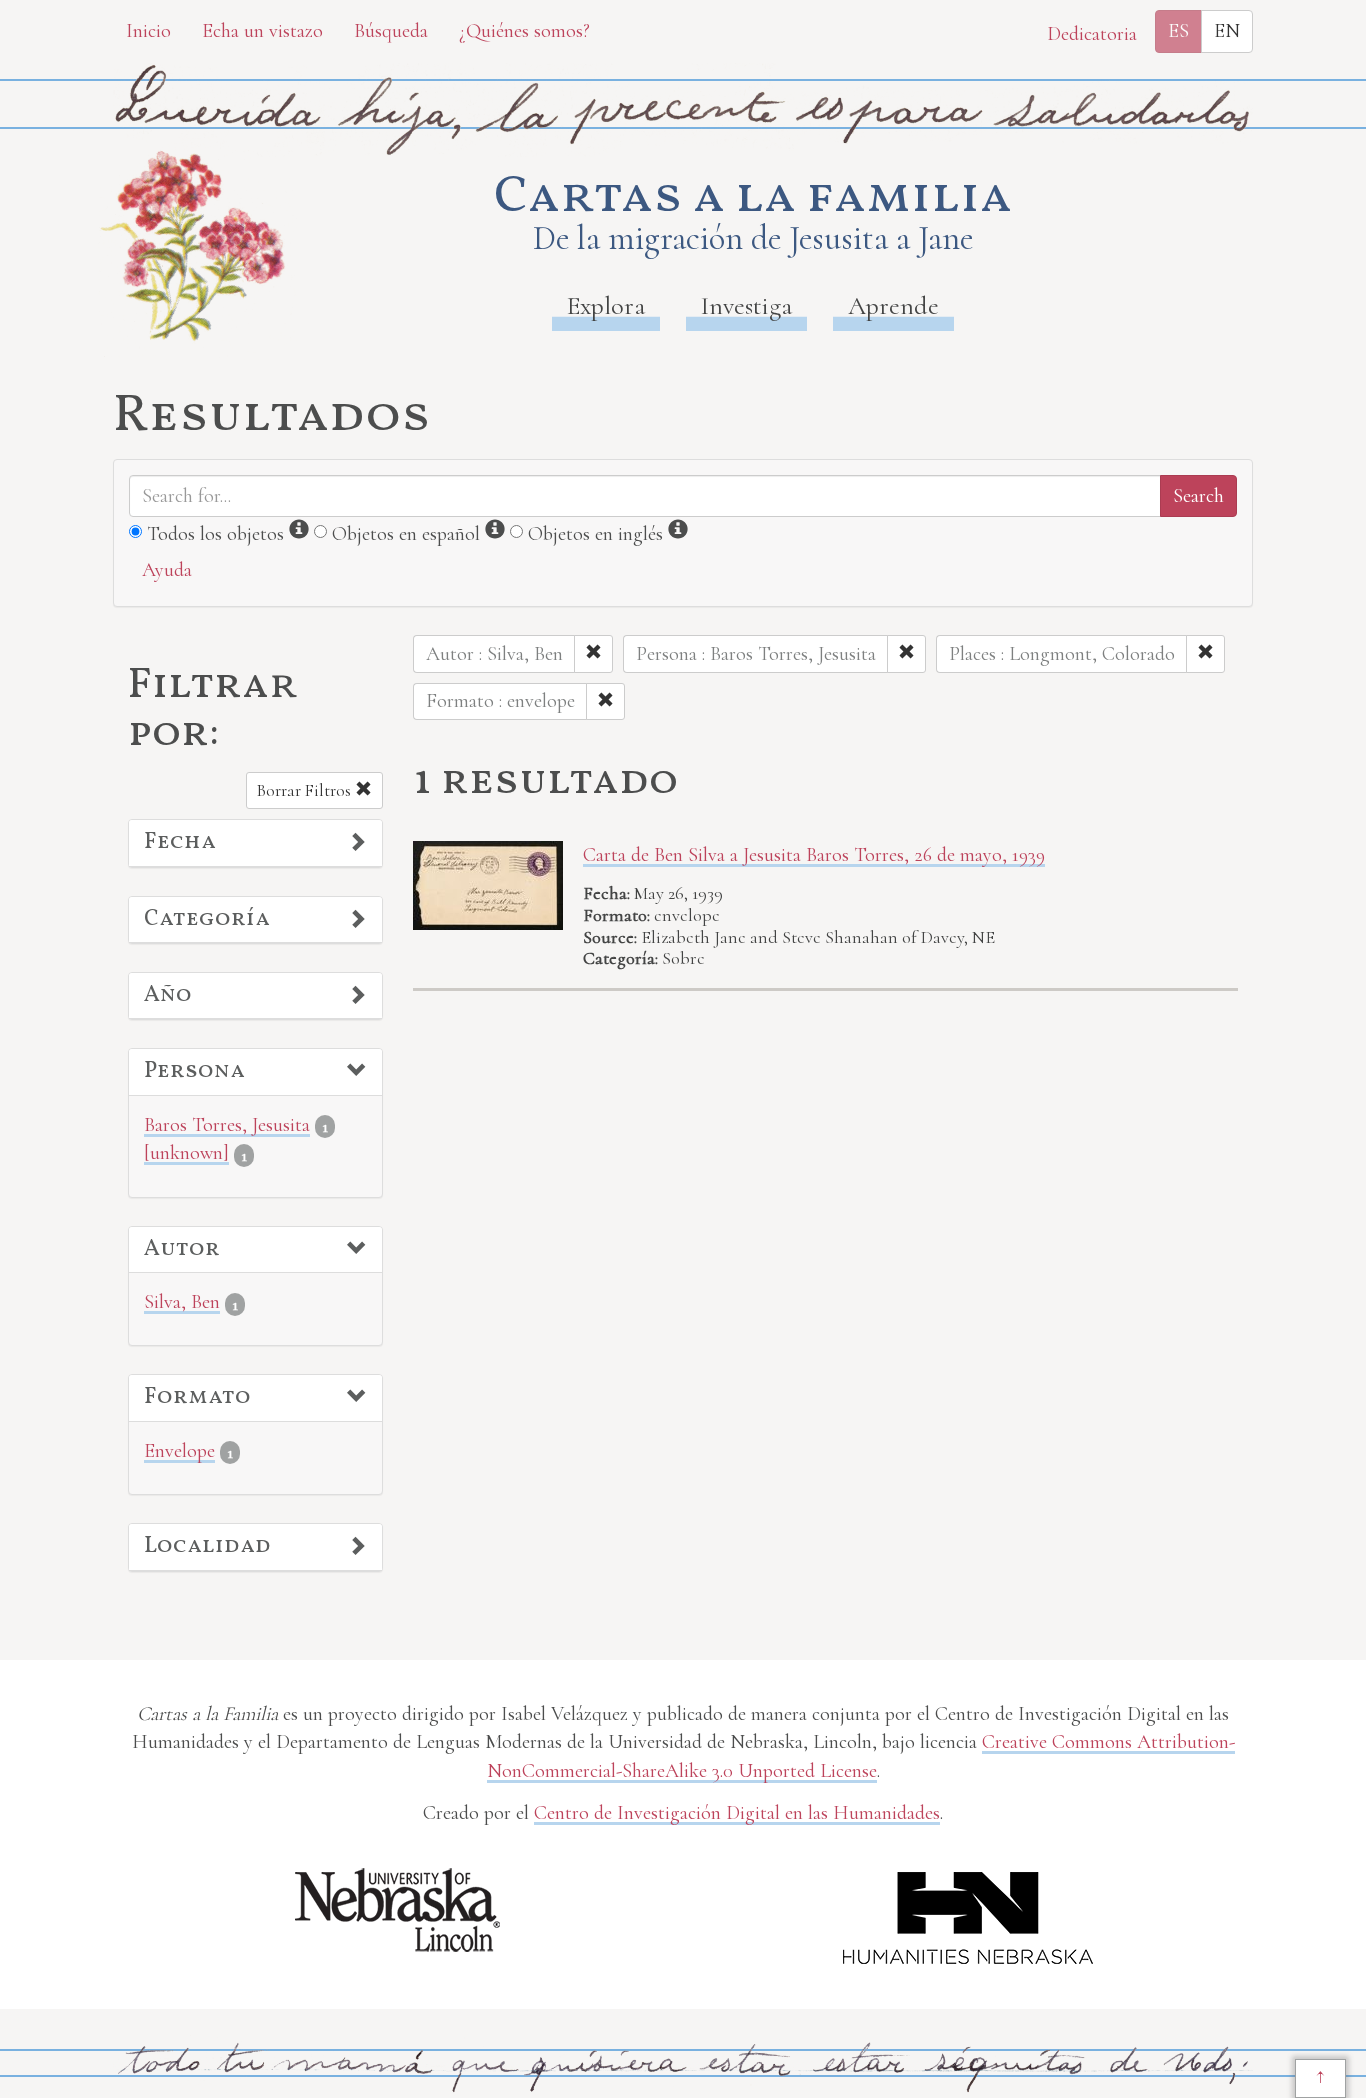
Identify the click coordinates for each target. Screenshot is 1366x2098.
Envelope (179, 1451)
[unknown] (186, 1153)
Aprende (893, 305)
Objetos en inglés (595, 534)
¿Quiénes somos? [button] (524, 31)
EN (1227, 31)
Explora (606, 305)
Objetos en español (406, 534)
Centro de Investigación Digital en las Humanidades (737, 1813)
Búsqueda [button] (391, 31)
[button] (255, 843)
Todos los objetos (215, 534)
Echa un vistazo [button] (262, 31)
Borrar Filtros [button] (306, 790)
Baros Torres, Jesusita (227, 1125)
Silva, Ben (182, 1302)
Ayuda (167, 570)
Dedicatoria (1092, 34)
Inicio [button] (148, 31)
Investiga (746, 305)
